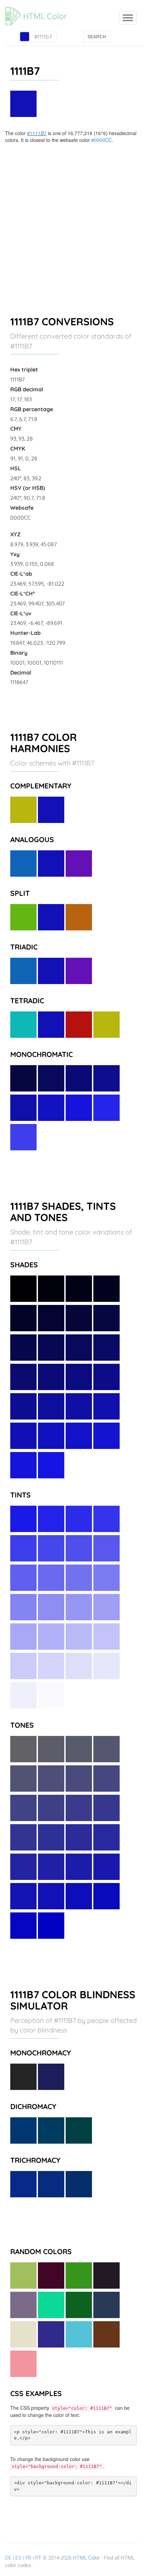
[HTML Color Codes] (39, 9)
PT (38, 2558)
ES (18, 2558)
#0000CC (102, 140)
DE (8, 2558)
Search (97, 37)
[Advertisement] (73, 220)
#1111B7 (37, 133)
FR (28, 2558)
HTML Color (86, 2558)
